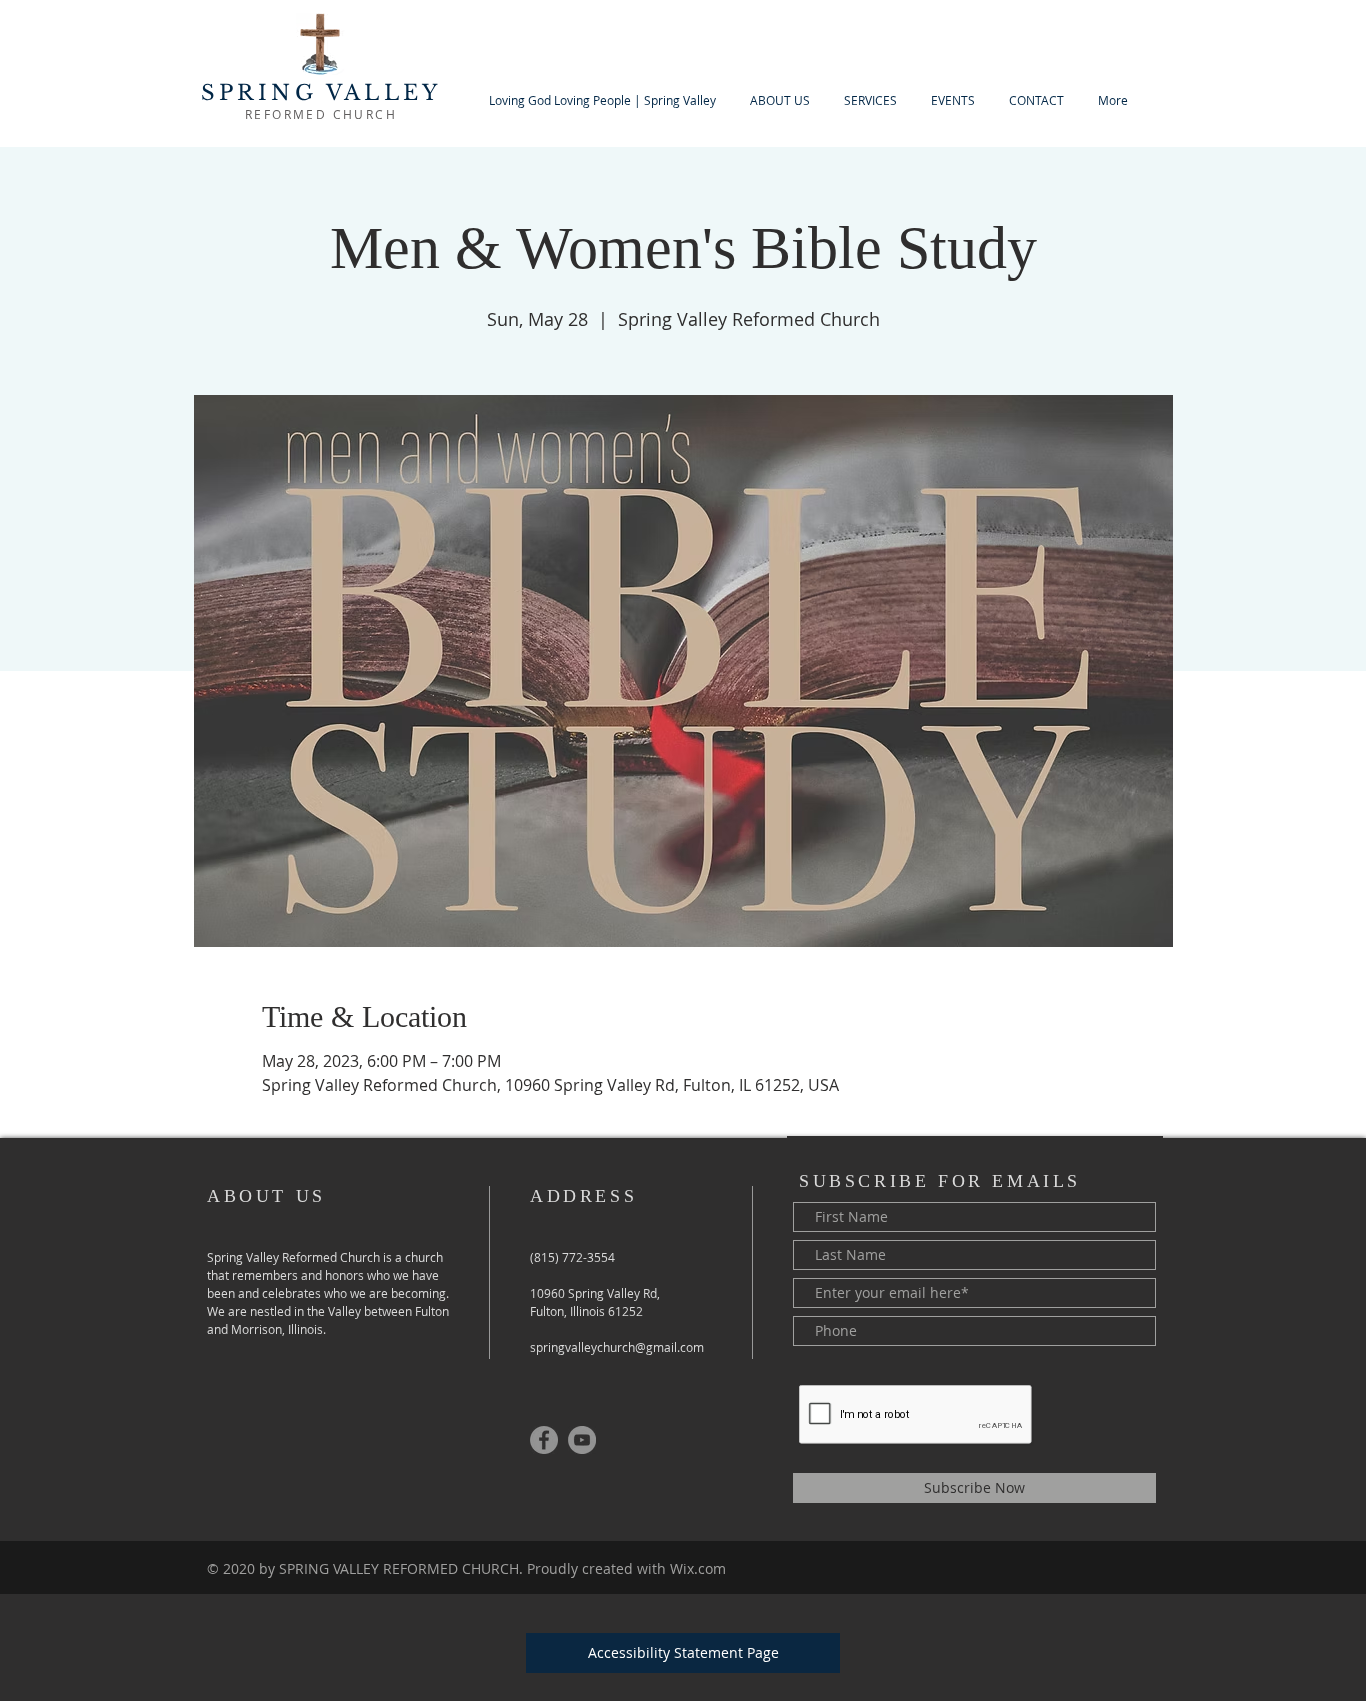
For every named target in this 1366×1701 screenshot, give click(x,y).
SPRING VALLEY (321, 93)
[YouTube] (582, 1440)
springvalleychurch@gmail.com (617, 1347)
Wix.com (698, 1568)
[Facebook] (544, 1440)
